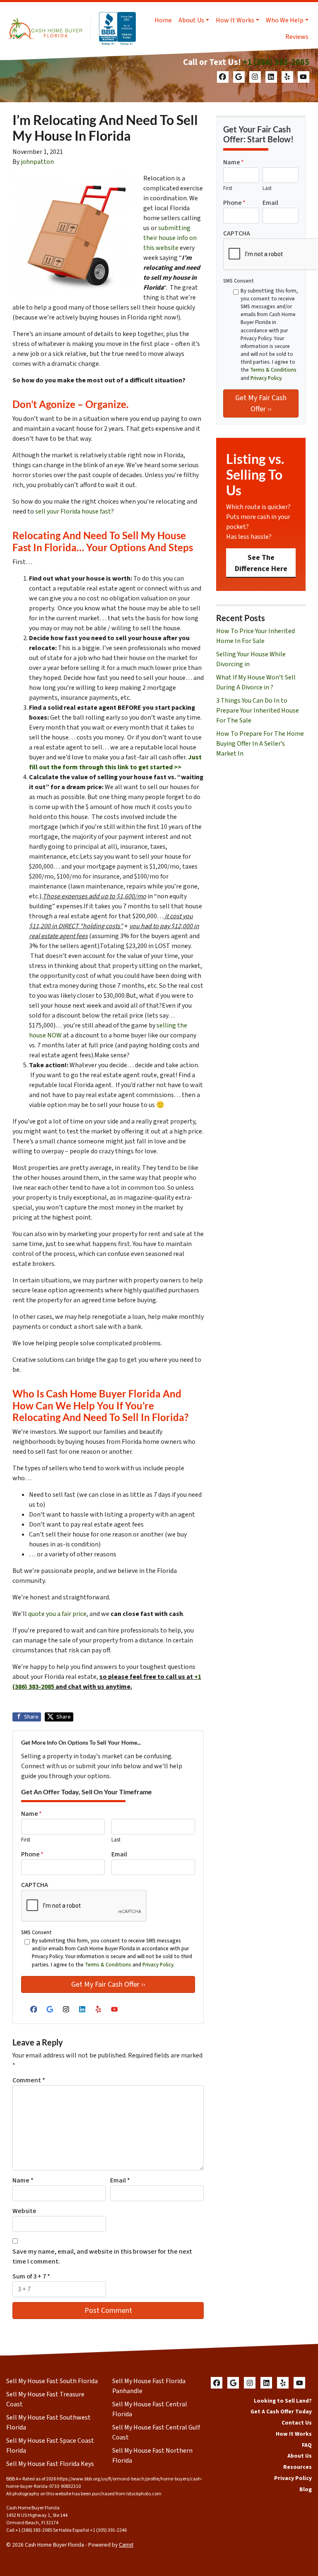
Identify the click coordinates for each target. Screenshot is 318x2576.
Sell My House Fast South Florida (52, 2381)
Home (163, 20)
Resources (298, 2467)
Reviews (297, 37)
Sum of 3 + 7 (31, 2276)
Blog (306, 2489)
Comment (29, 2080)
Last (116, 1840)
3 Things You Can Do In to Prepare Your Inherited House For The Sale (258, 711)
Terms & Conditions (108, 1965)
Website (24, 2211)
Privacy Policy (158, 1965)
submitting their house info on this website (170, 238)
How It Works (235, 20)
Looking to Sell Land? (283, 2401)
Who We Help (285, 20)
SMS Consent (36, 1933)
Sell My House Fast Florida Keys (50, 2464)
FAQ (307, 2445)
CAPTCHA (35, 1885)
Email (119, 1854)
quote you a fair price (57, 1614)
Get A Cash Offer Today (281, 2412)
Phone (32, 1854)
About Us (191, 20)
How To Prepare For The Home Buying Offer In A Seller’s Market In (260, 744)
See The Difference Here (261, 563)
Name (31, 1814)
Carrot (126, 2545)
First (26, 1840)
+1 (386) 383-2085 (276, 62)
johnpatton (37, 162)
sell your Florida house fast (73, 511)
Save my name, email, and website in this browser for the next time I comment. (102, 2257)
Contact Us (297, 2423)
